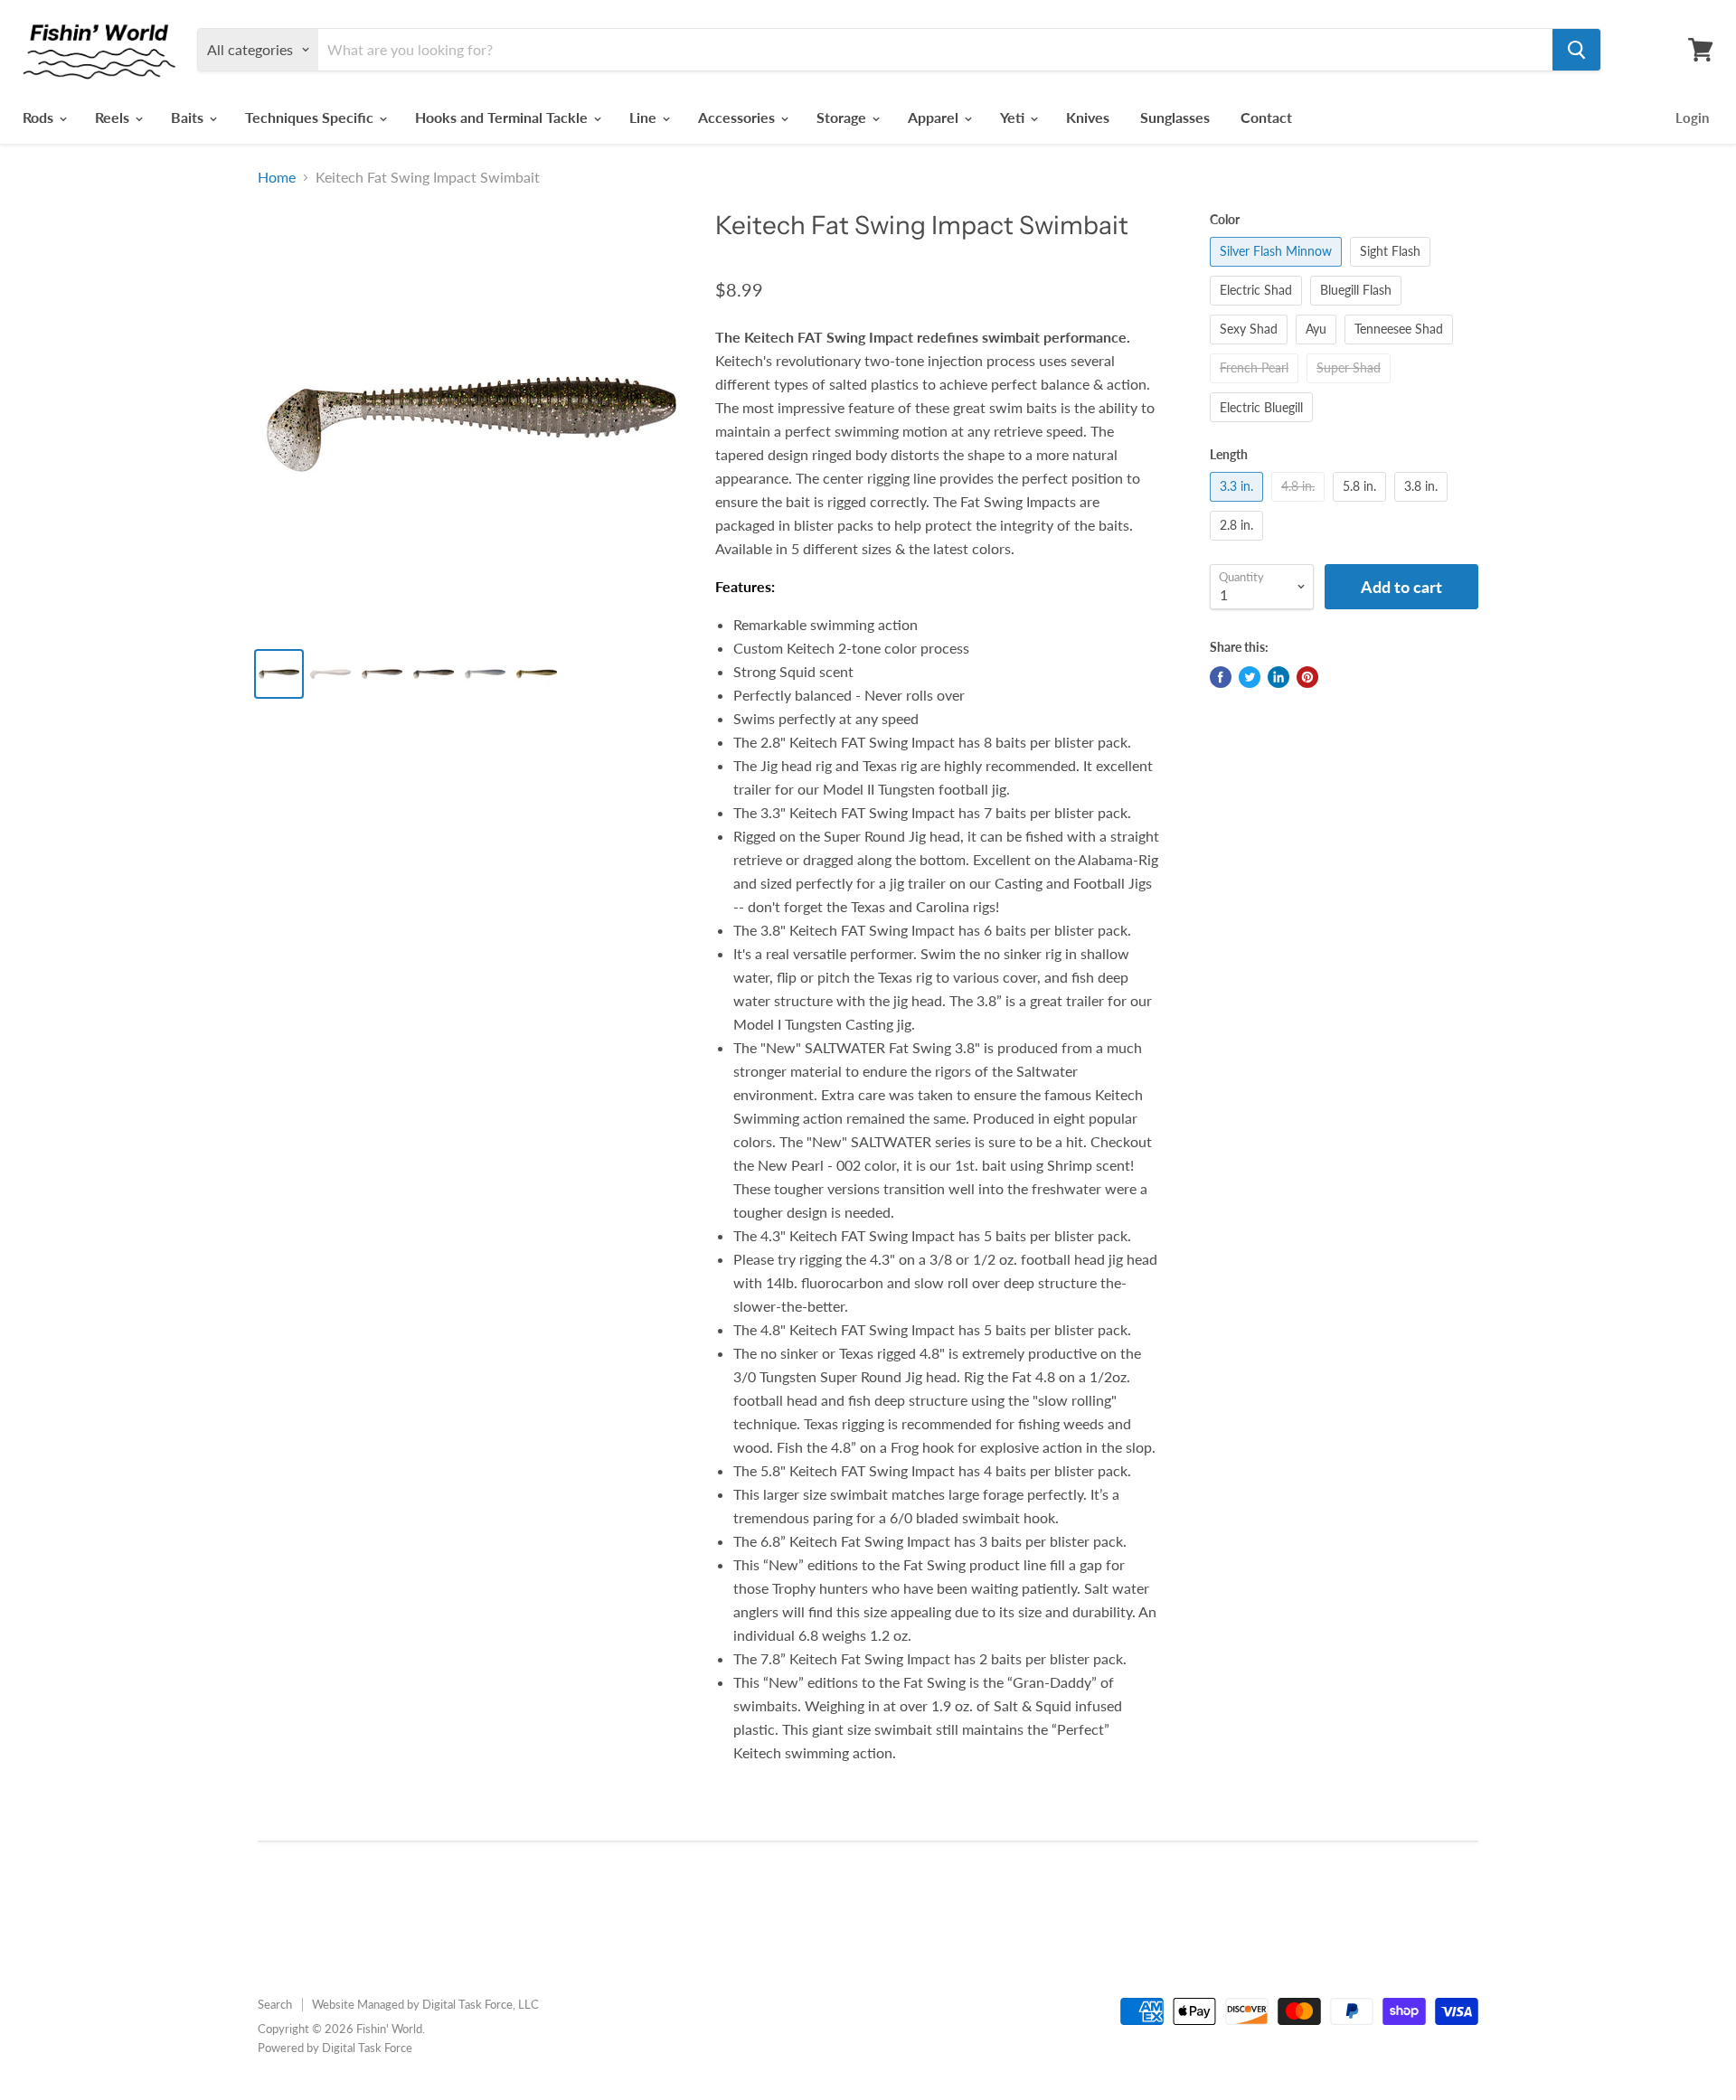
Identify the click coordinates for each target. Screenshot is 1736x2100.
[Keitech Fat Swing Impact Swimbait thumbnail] (279, 674)
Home (277, 177)
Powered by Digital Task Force (335, 2048)
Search (275, 2004)
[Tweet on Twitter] (1250, 677)
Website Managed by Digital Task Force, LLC (425, 2004)
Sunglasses (1175, 117)
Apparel (935, 117)
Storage (843, 117)
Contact (1266, 117)
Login (1692, 118)
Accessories (738, 117)
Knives (1088, 117)
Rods (40, 117)
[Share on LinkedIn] (1278, 677)
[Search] (1576, 50)
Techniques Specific (311, 117)
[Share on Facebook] (1221, 677)
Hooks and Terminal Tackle (503, 117)
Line (645, 117)
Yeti (1014, 117)
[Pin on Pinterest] (1307, 677)
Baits (189, 117)
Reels (114, 117)
